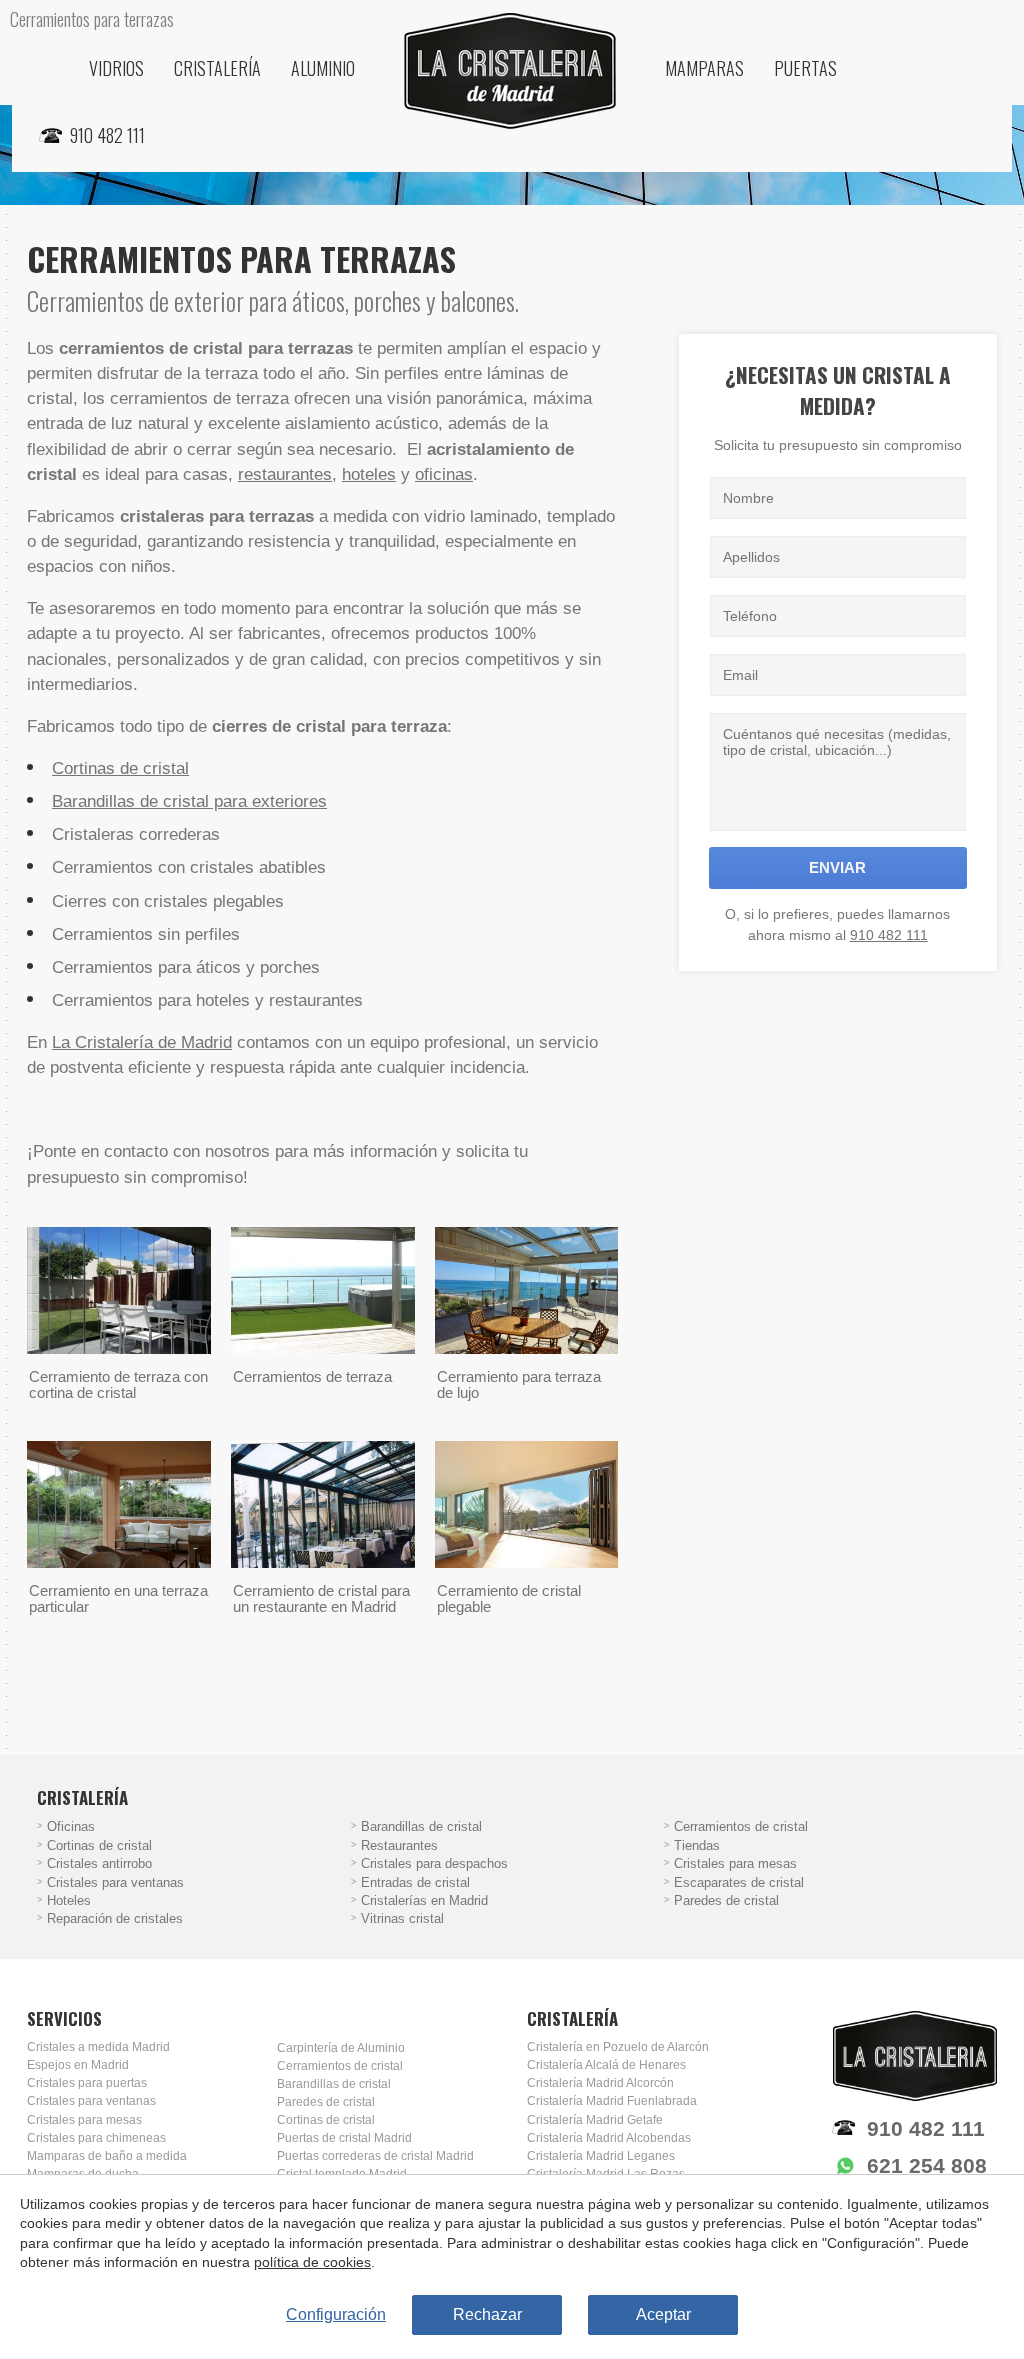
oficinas (444, 474)
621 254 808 (927, 2165)
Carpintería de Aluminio (341, 2048)
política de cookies (312, 2262)
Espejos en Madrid (78, 2065)
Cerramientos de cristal (741, 1827)
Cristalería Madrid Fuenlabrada (612, 2101)
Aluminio (323, 68)
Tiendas (697, 1846)
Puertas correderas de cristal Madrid (375, 2156)
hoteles (369, 474)
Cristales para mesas (735, 1864)
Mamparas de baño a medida (107, 2156)
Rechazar (487, 2314)
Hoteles (69, 1901)
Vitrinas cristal (402, 1919)
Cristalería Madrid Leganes (601, 2156)
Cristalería (217, 68)
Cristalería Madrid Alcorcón (600, 2083)
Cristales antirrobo (99, 1864)
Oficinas (71, 1827)
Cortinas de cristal (120, 768)
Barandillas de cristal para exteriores (189, 801)
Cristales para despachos (434, 1864)
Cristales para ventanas (115, 1883)
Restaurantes (399, 1846)
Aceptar (663, 2314)
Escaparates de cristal (739, 1883)
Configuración (336, 2314)
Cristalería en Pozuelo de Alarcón (618, 2047)
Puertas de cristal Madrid (344, 2138)
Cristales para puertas (87, 2083)
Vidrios (116, 68)
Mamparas (704, 68)
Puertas (805, 68)
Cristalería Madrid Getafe (595, 2120)
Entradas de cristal (415, 1883)
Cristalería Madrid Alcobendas (609, 2138)
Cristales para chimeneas (96, 2138)
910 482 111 (889, 935)
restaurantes (285, 474)
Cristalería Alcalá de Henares (606, 2065)
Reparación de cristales (115, 1919)
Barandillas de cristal (421, 1827)
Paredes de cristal (726, 1901)
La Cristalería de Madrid (142, 1042)
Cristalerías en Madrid (424, 1901)
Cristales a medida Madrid (98, 2047)
